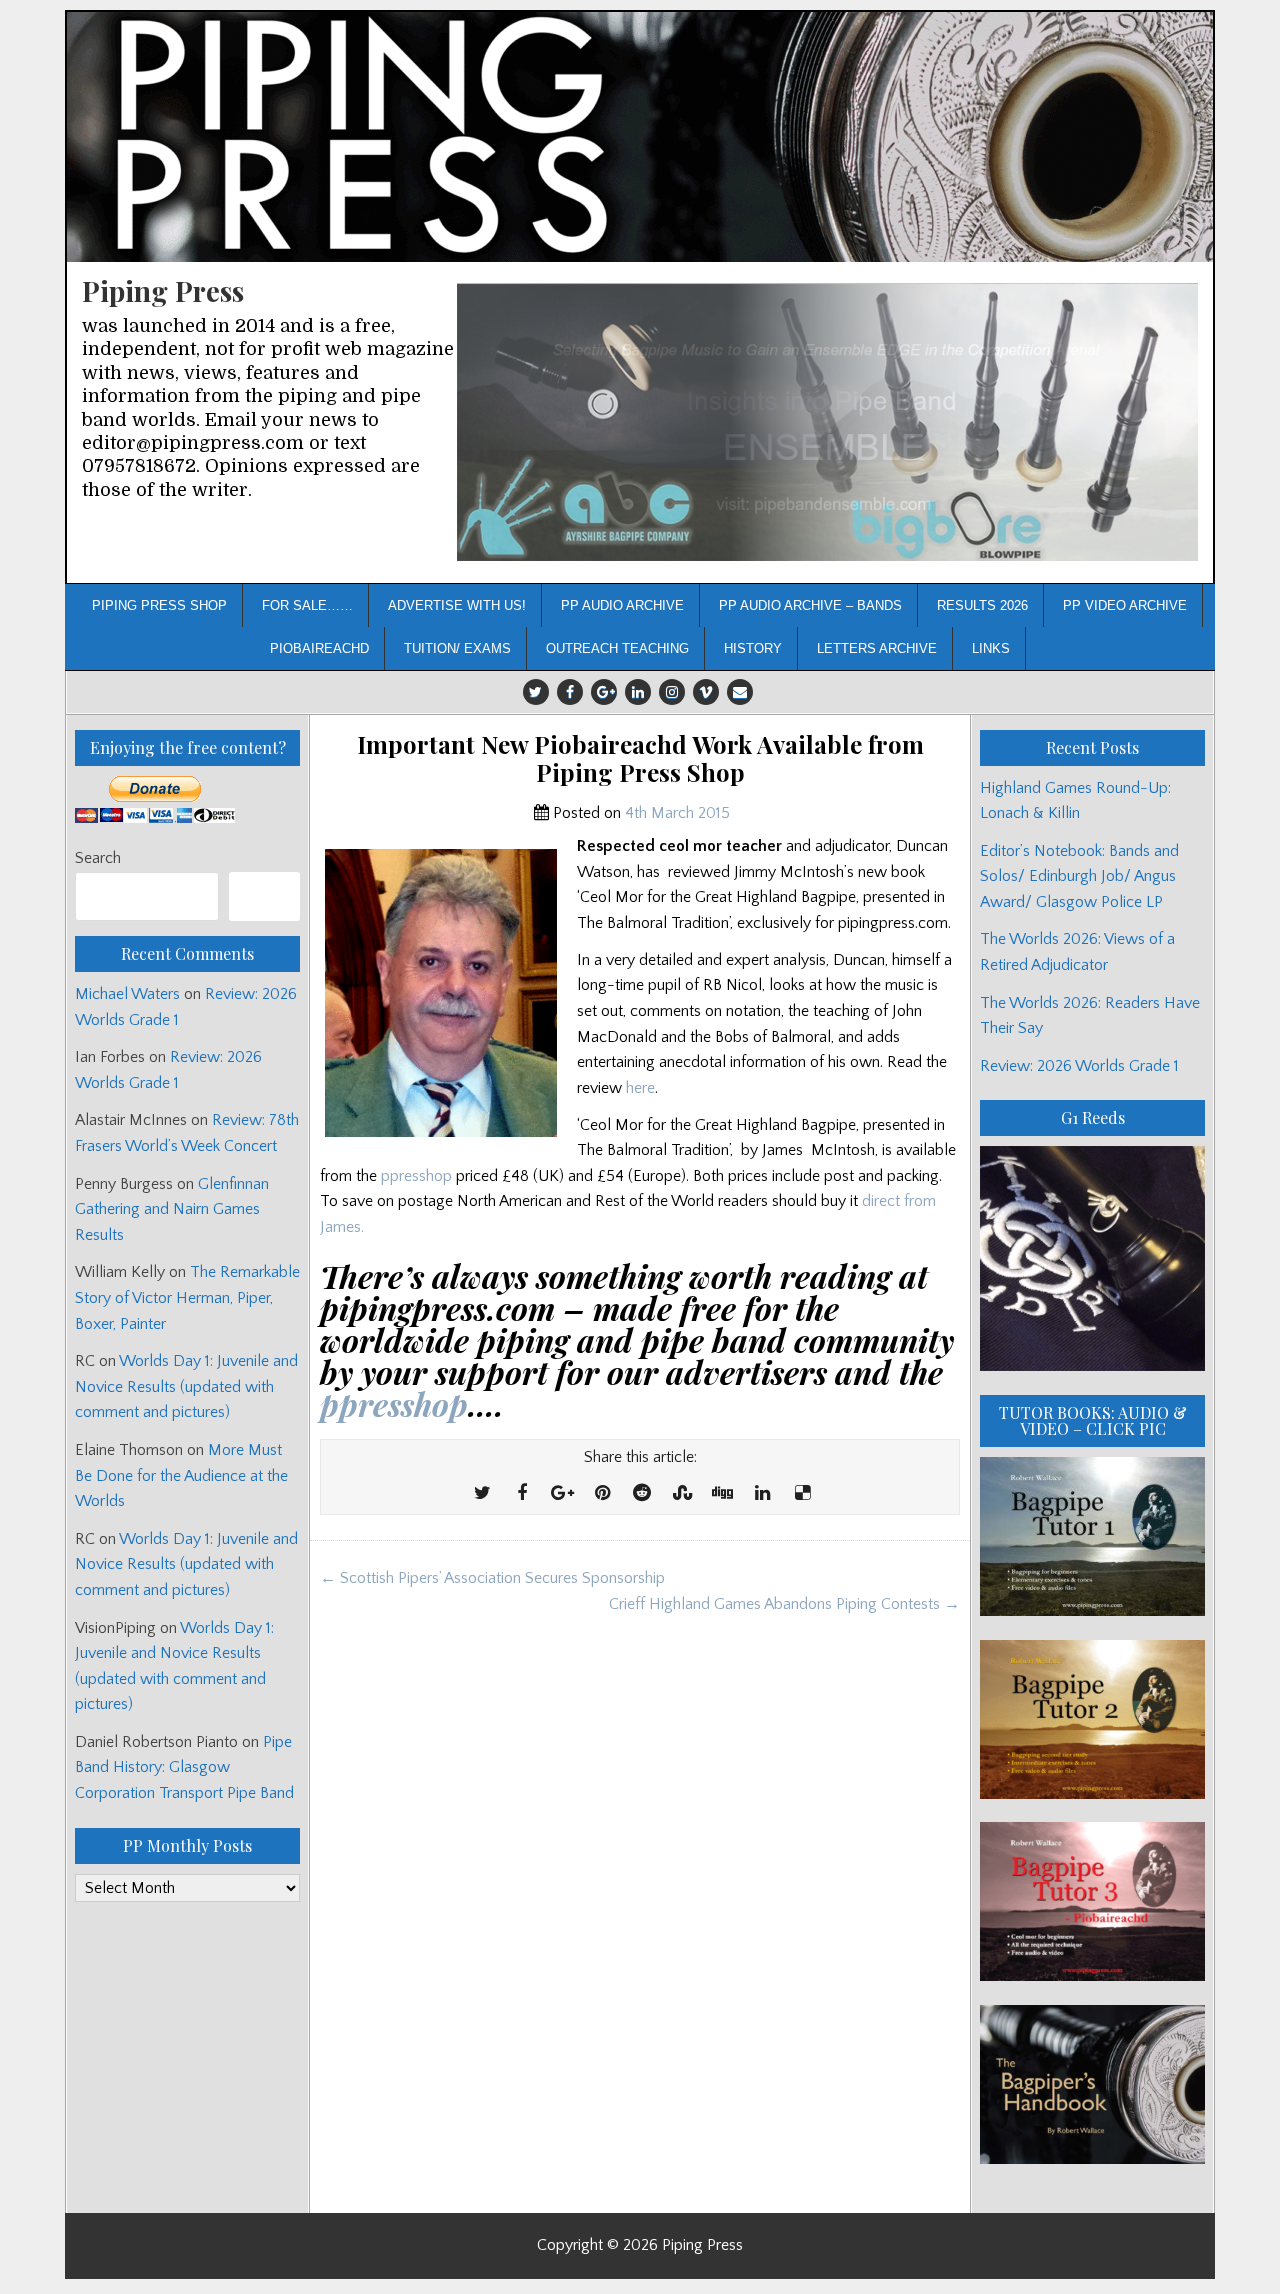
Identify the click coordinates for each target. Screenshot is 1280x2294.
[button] (827, 422)
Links (991, 648)
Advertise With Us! (457, 605)
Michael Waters (127, 994)
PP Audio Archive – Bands (810, 605)
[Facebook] (570, 692)
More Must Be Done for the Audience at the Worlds (181, 1475)
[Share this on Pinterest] (602, 1494)
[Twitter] (536, 692)
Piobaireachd (319, 648)
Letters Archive (877, 648)
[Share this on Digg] (722, 1494)
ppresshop (416, 1176)
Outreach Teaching (617, 648)
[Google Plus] (604, 692)
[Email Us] (740, 692)
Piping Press (163, 290)
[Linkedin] (638, 692)
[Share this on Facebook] (522, 1494)
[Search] (264, 896)
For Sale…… (307, 605)
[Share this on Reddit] (642, 1494)
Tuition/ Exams (457, 648)
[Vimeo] (706, 692)
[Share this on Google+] (562, 1494)
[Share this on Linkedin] (762, 1494)
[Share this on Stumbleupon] (682, 1494)
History (753, 648)
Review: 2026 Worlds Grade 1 (1079, 1066)
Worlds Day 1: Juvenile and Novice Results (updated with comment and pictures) (186, 1386)
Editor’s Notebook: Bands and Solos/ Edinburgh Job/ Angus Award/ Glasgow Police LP (1079, 876)
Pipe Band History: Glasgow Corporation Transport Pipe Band (186, 1767)
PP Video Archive (1125, 605)
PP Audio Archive (622, 605)
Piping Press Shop (159, 605)
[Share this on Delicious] (802, 1494)
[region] (827, 422)
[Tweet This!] (482, 1494)
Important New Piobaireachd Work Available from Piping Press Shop (640, 759)
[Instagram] (672, 692)
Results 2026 (982, 605)
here (640, 1088)
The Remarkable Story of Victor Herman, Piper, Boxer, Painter (187, 1297)
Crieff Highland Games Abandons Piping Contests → (784, 1604)
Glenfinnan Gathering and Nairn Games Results (172, 1209)
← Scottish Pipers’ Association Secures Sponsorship (492, 1578)
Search (98, 858)
